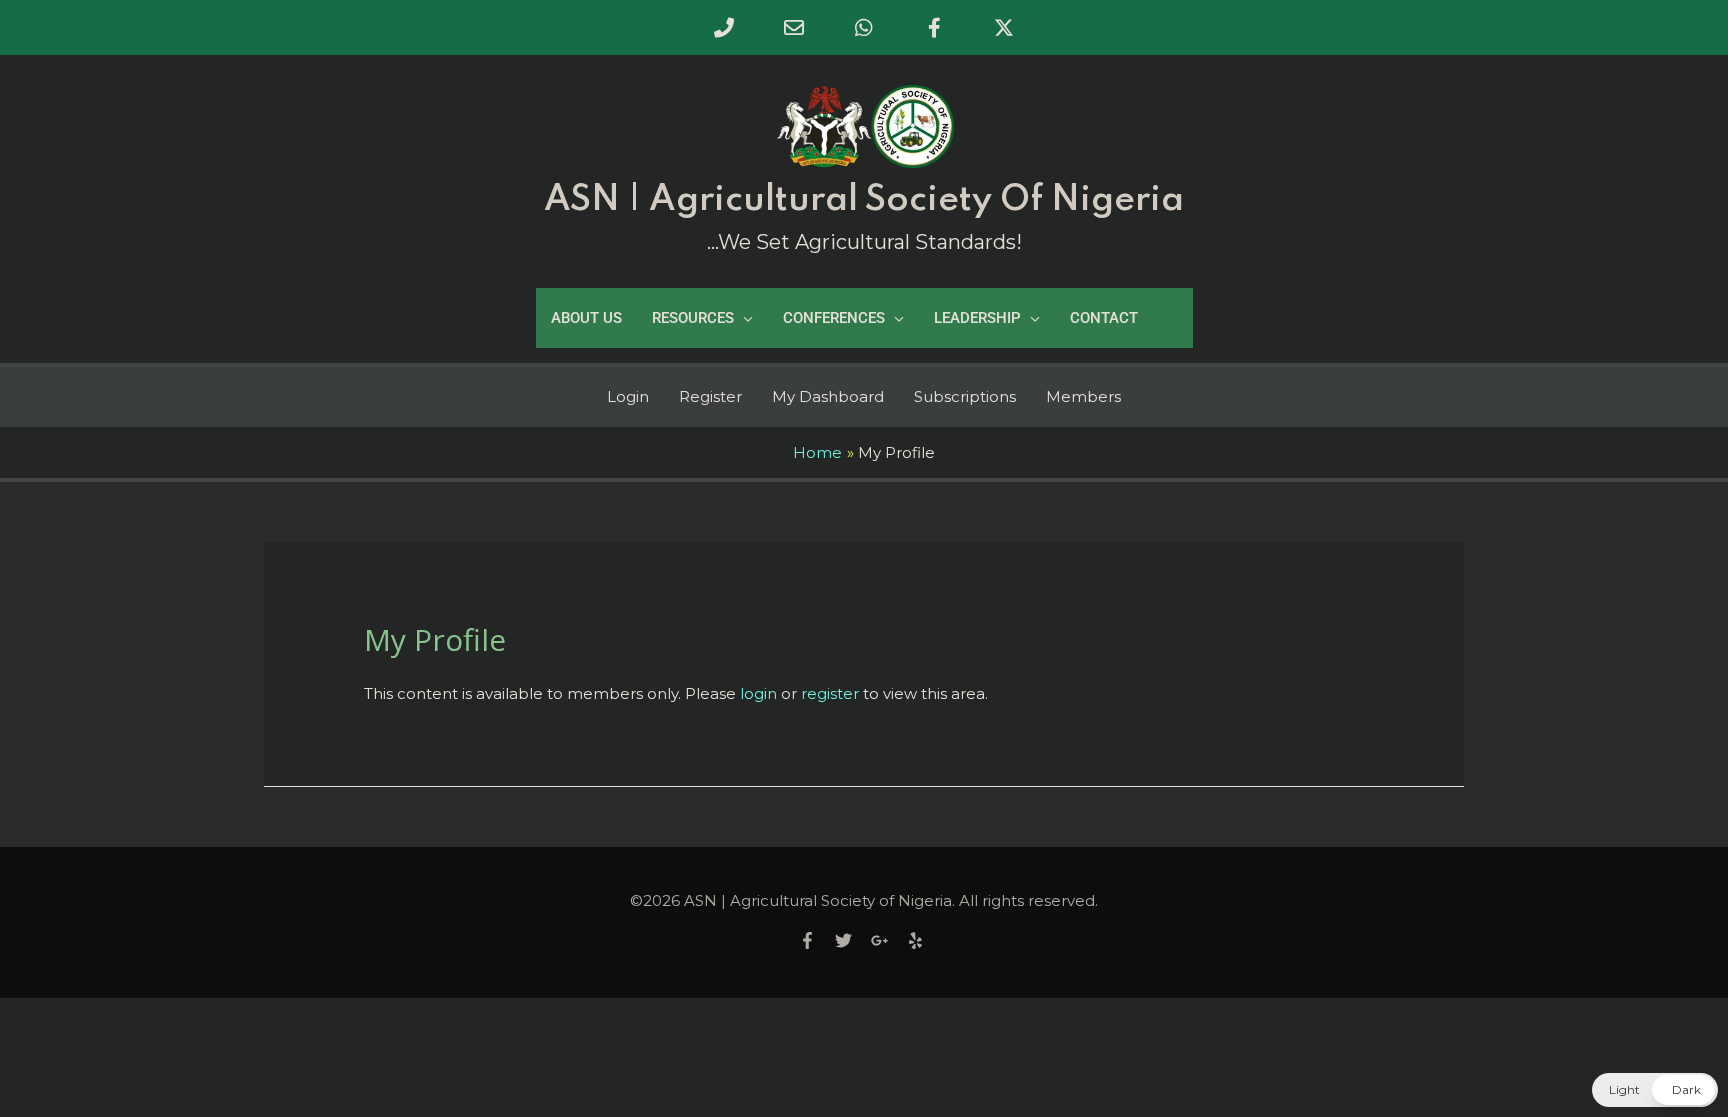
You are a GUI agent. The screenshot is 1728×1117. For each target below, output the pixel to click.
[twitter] (851, 940)
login (758, 693)
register (830, 693)
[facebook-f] (815, 940)
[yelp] (918, 940)
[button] (1655, 1090)
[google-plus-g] (887, 940)
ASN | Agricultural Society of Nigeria (864, 200)
